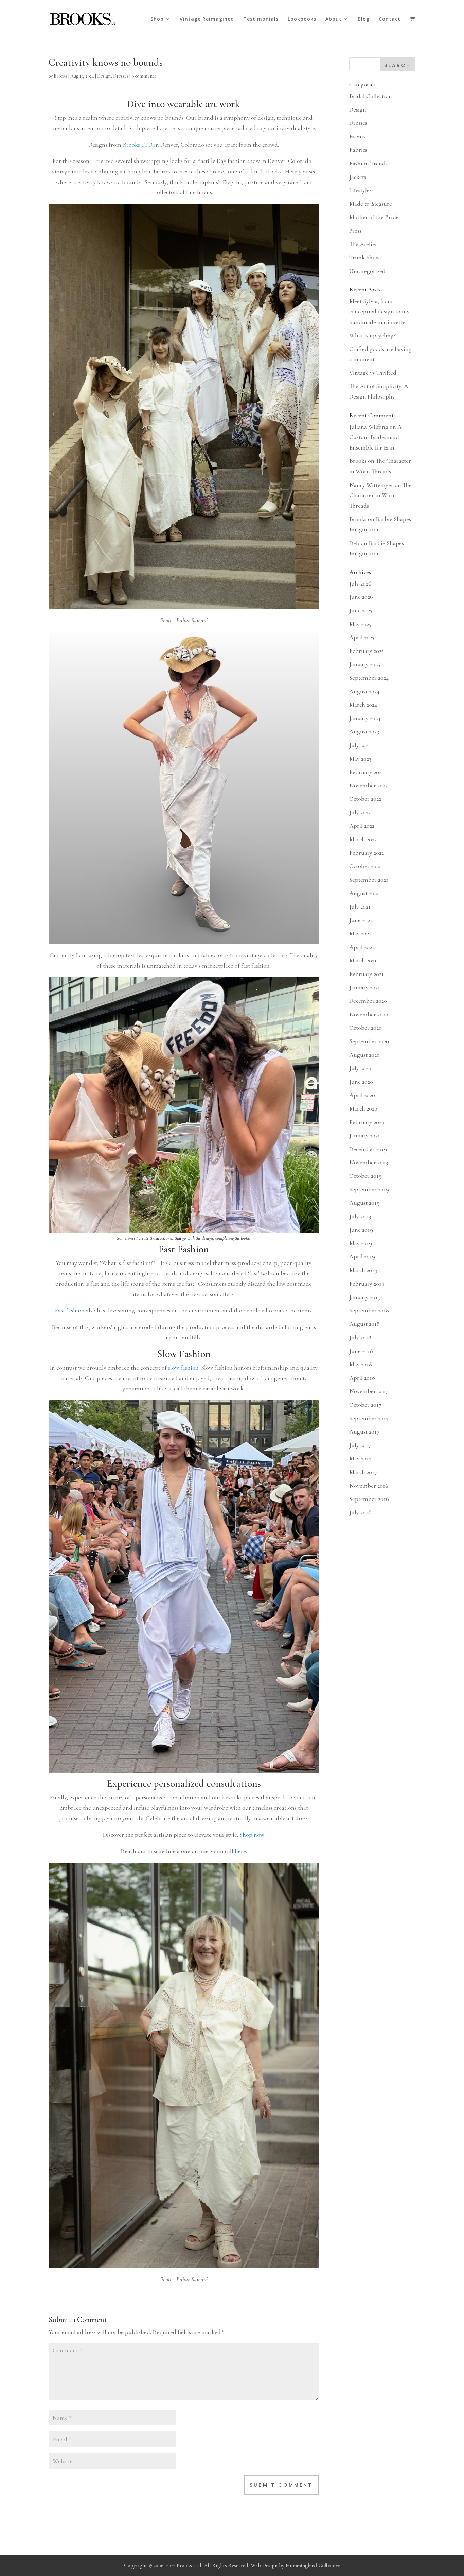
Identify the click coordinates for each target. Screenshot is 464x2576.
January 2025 (365, 664)
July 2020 (360, 1068)
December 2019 (368, 1149)
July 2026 (360, 583)
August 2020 (364, 1055)
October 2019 (365, 1176)
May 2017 (360, 1458)
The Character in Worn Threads (380, 495)
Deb (354, 543)
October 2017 (365, 1405)
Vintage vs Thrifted (373, 373)
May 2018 (361, 1364)
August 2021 (364, 893)
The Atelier (363, 244)
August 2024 (364, 691)
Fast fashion (70, 1310)
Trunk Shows (365, 257)
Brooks (60, 76)
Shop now (252, 1835)
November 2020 (369, 1014)
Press (355, 231)
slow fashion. (184, 1368)
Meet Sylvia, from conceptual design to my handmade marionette (379, 311)
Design (104, 76)
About (334, 19)
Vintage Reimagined (207, 19)
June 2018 (361, 1351)
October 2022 (365, 799)
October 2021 (365, 866)
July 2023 (360, 745)
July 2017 (360, 1445)
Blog (364, 19)
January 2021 (365, 987)
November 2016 (369, 1486)
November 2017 (369, 1391)
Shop (157, 19)
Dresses (121, 76)
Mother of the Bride (374, 217)
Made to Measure (371, 204)
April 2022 (362, 826)
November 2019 (369, 1162)
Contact (390, 19)
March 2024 (363, 705)
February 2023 (367, 772)
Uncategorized (367, 271)
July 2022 (360, 812)
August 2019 (364, 1203)
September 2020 (369, 1041)
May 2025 (360, 624)
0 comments (144, 76)
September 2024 (369, 678)
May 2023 (360, 759)
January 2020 (365, 1135)
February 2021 (367, 974)
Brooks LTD (137, 145)
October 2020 (365, 1028)
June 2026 (361, 597)
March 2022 (363, 839)
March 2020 (363, 1108)
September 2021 (369, 880)
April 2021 (362, 947)
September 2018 (369, 1310)
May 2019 (361, 1243)
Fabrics (358, 150)
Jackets (358, 177)
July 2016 (360, 1512)
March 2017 (363, 1472)
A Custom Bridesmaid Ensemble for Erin (376, 437)
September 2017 (369, 1418)
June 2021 (361, 920)
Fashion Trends (368, 163)
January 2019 (365, 1297)
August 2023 (364, 731)
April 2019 (362, 1256)
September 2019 (369, 1189)
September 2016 (369, 1499)
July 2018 (360, 1337)
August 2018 (364, 1324)
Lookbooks (302, 19)
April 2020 (362, 1095)
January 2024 (365, 718)
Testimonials (261, 19)
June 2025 (361, 610)
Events (357, 136)
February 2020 (367, 1122)
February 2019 (367, 1284)
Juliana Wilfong (369, 427)
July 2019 (360, 1216)
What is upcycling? (372, 335)
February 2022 (367, 853)
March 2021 (363, 960)
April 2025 (362, 637)
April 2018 (362, 1378)
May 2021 (360, 933)
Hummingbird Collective (313, 2565)
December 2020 (368, 1001)
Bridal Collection (371, 96)
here (240, 1851)
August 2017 (364, 1431)
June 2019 (361, 1230)
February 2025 (367, 651)
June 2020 (361, 1082)
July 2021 (360, 906)
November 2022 (368, 785)
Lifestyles (360, 190)
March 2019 (363, 1270)
